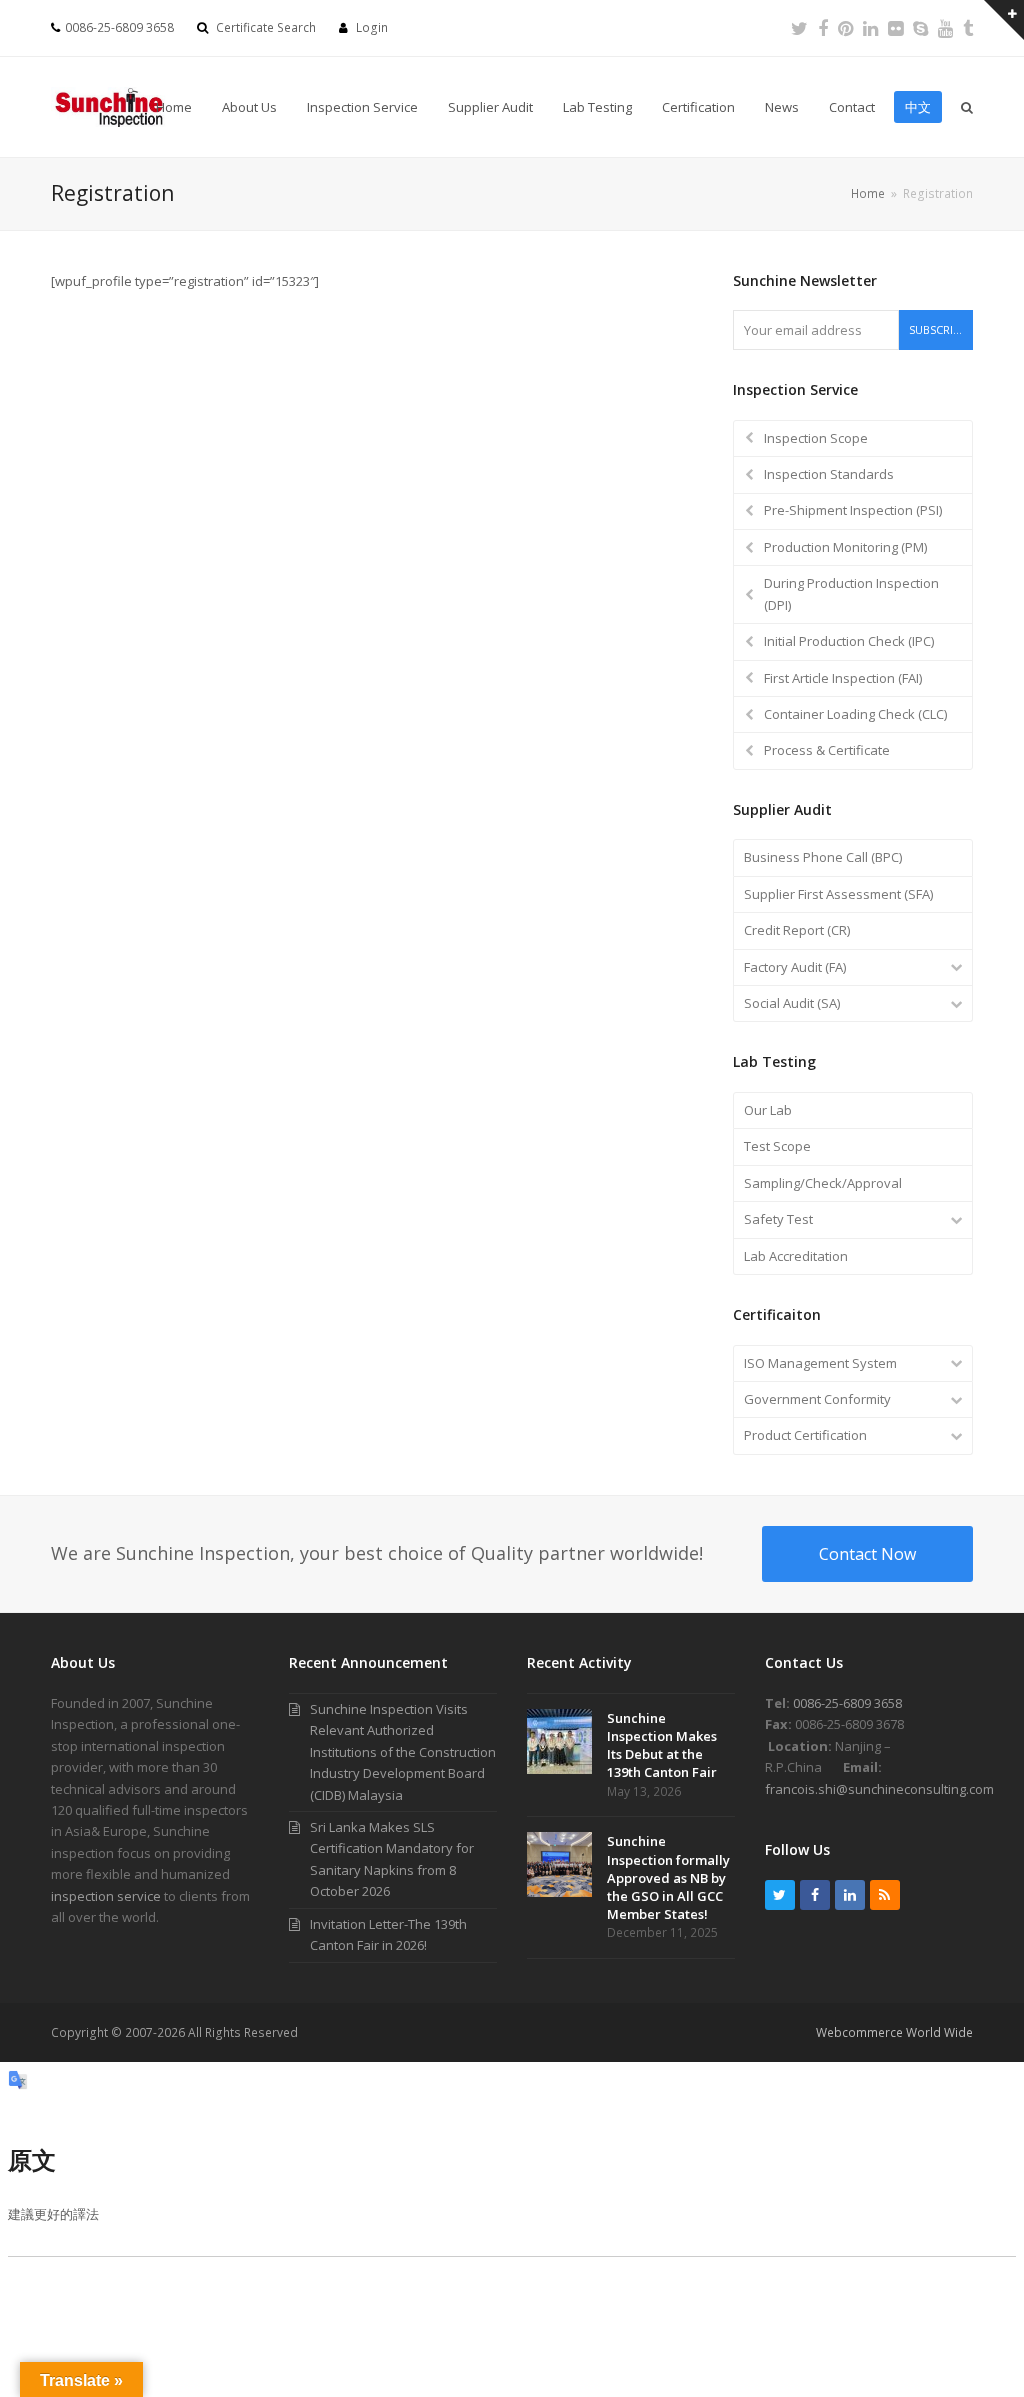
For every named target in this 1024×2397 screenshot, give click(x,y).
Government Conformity (817, 1399)
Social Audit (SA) (792, 1003)
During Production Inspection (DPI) (851, 593)
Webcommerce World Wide (894, 2032)
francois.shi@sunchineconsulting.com (879, 1789)
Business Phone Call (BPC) (823, 857)
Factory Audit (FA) (795, 967)
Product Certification (805, 1435)
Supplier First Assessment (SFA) (838, 894)
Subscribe (937, 329)
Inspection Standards (829, 474)
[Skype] (920, 28)
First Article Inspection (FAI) (843, 678)
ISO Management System (820, 1363)
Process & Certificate (827, 750)
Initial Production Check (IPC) (849, 641)
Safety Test (778, 1219)
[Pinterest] (845, 28)
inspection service (106, 1896)
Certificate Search (266, 27)
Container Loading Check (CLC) (855, 714)
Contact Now (867, 1554)
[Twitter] (799, 28)
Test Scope (777, 1146)
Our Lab (768, 1110)
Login (372, 27)
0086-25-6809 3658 (847, 1703)
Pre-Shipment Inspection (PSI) (853, 510)
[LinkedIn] (870, 28)
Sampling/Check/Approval (823, 1183)
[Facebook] (823, 28)
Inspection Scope (816, 438)
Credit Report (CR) (797, 930)
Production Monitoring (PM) (845, 547)
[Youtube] (945, 28)
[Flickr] (895, 28)
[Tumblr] (968, 28)
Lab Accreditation (796, 1256)
